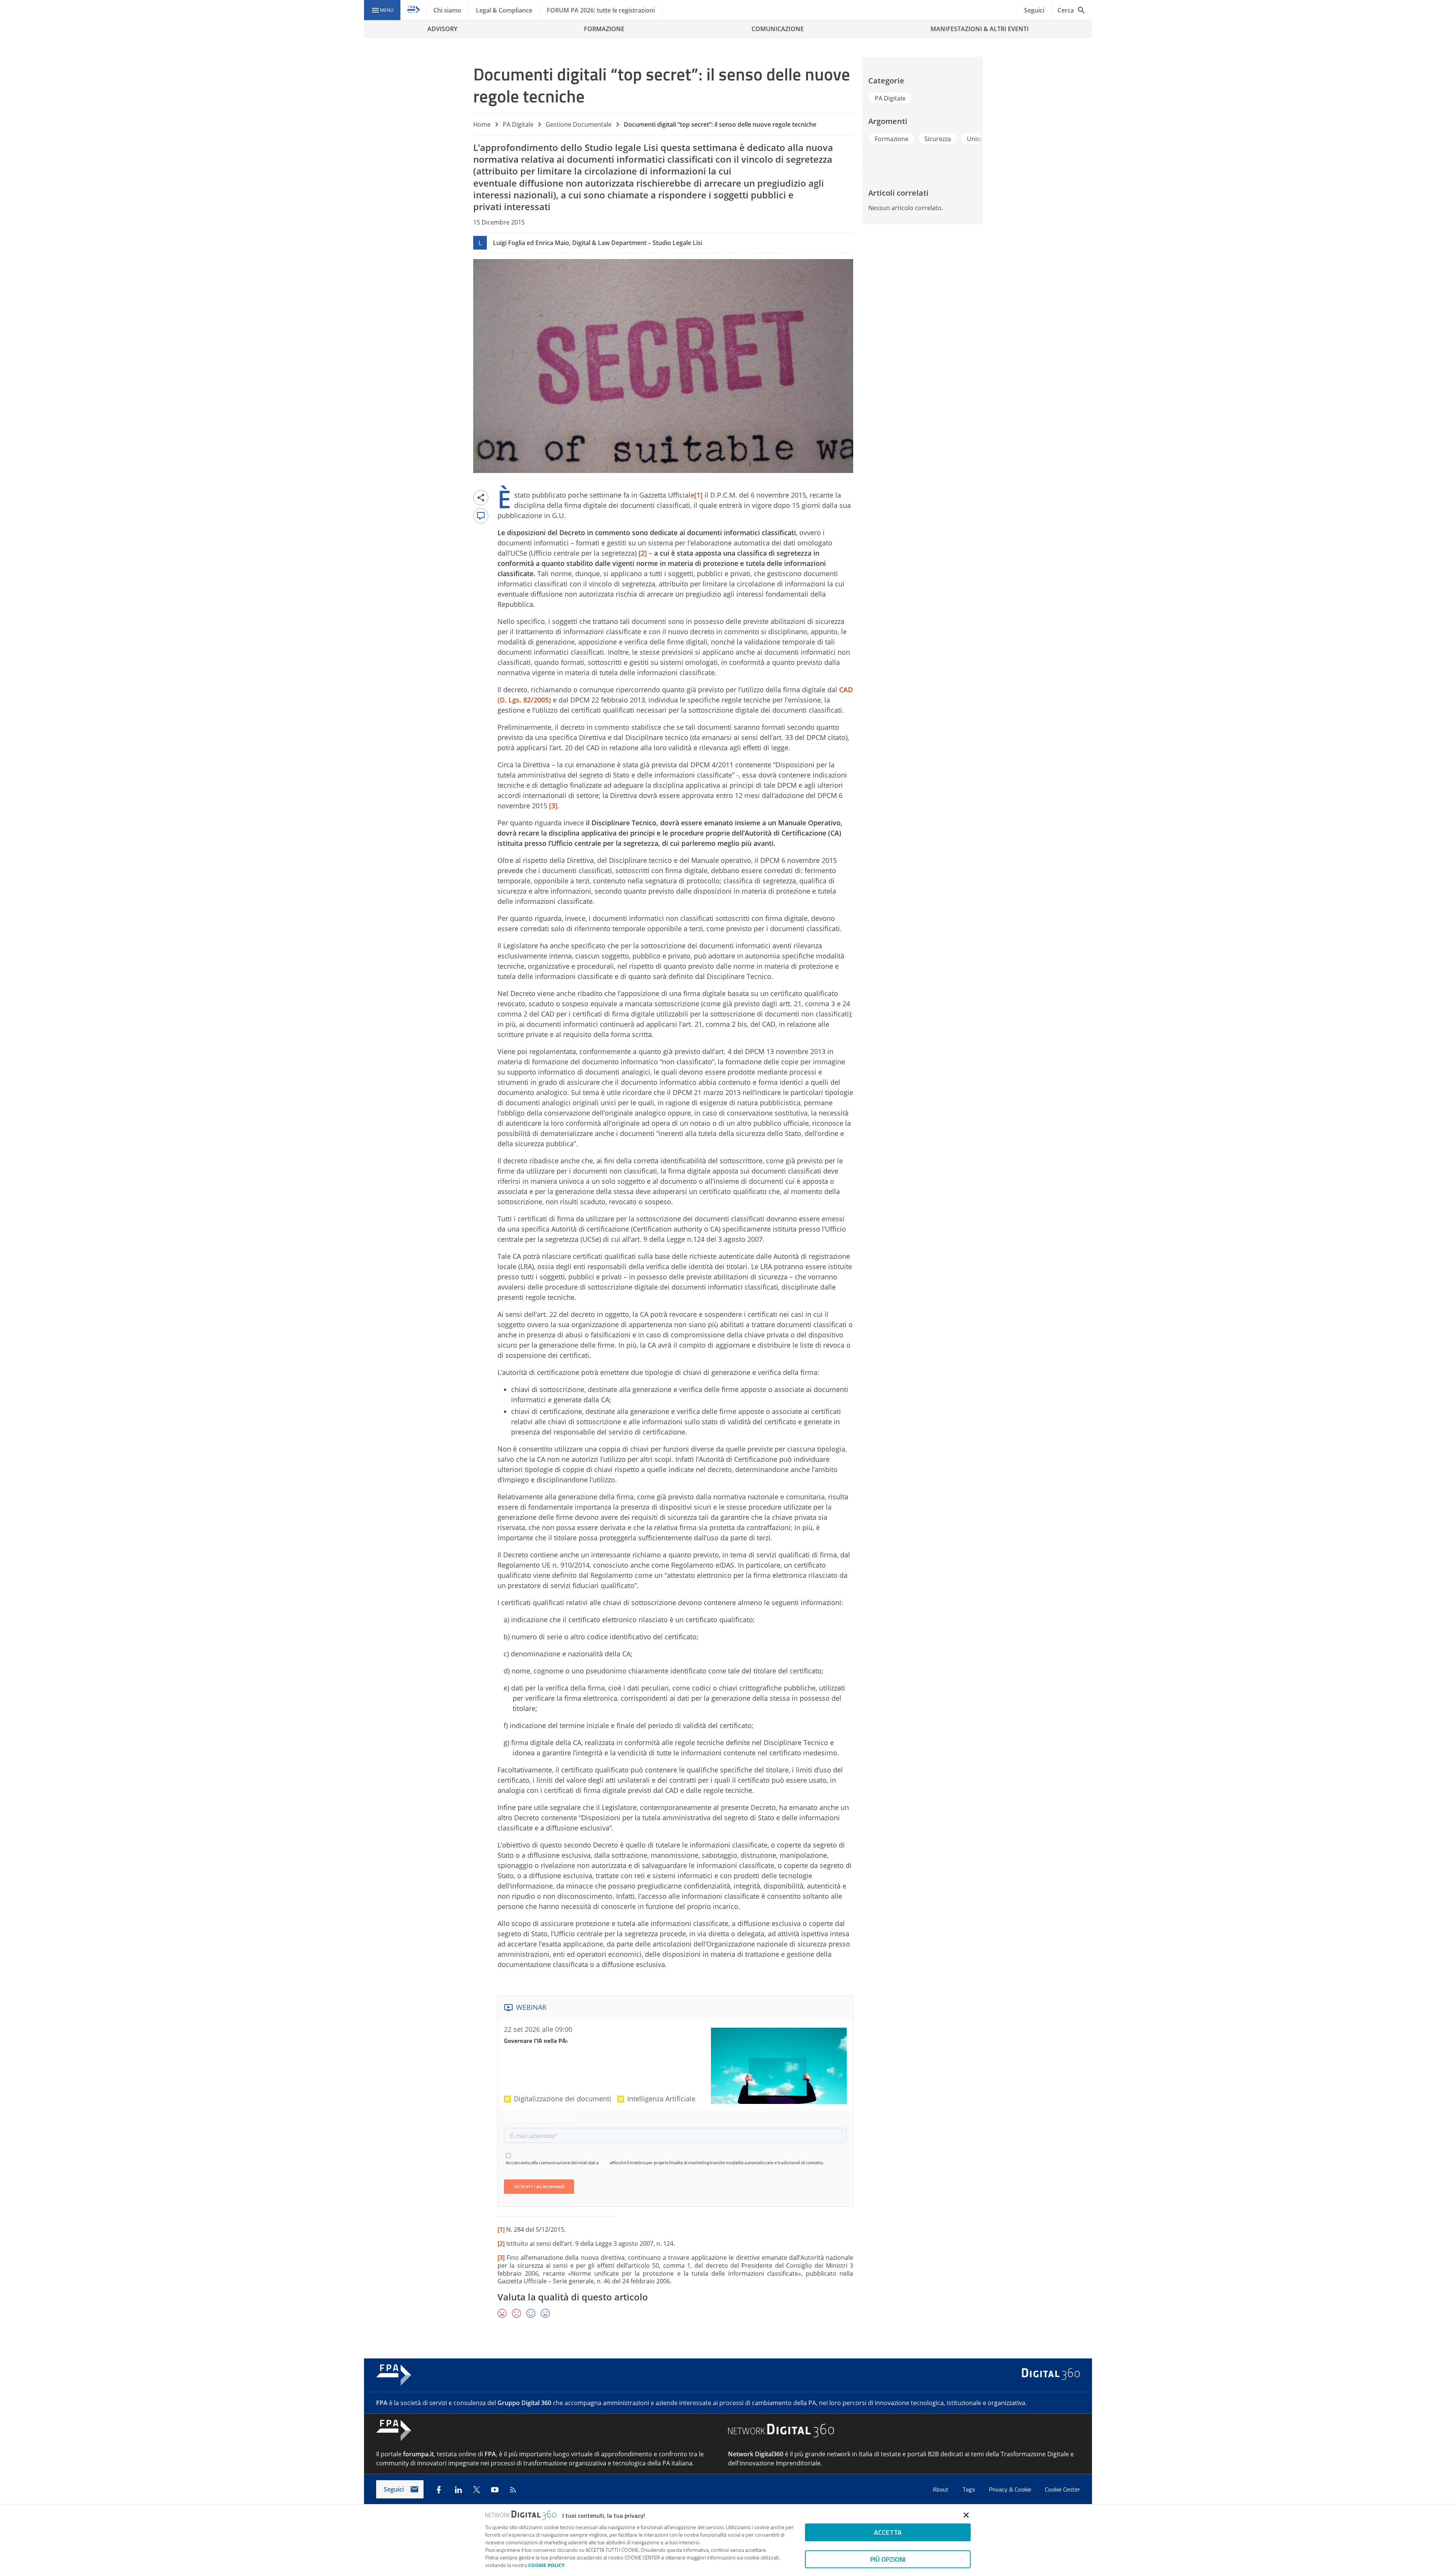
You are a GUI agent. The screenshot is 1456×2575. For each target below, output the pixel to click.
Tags (970, 2489)
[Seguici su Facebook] (439, 2490)
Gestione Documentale (579, 124)
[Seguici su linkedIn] (458, 2490)
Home (482, 124)
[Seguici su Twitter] (477, 2490)
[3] (501, 2258)
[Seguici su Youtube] (495, 2490)
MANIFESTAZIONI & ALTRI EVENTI (980, 29)
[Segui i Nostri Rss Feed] (513, 2490)
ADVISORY (442, 29)
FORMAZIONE (604, 29)
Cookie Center (1062, 2489)
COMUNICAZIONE (778, 29)
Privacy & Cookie (1011, 2489)
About (941, 2489)
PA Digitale (518, 124)
